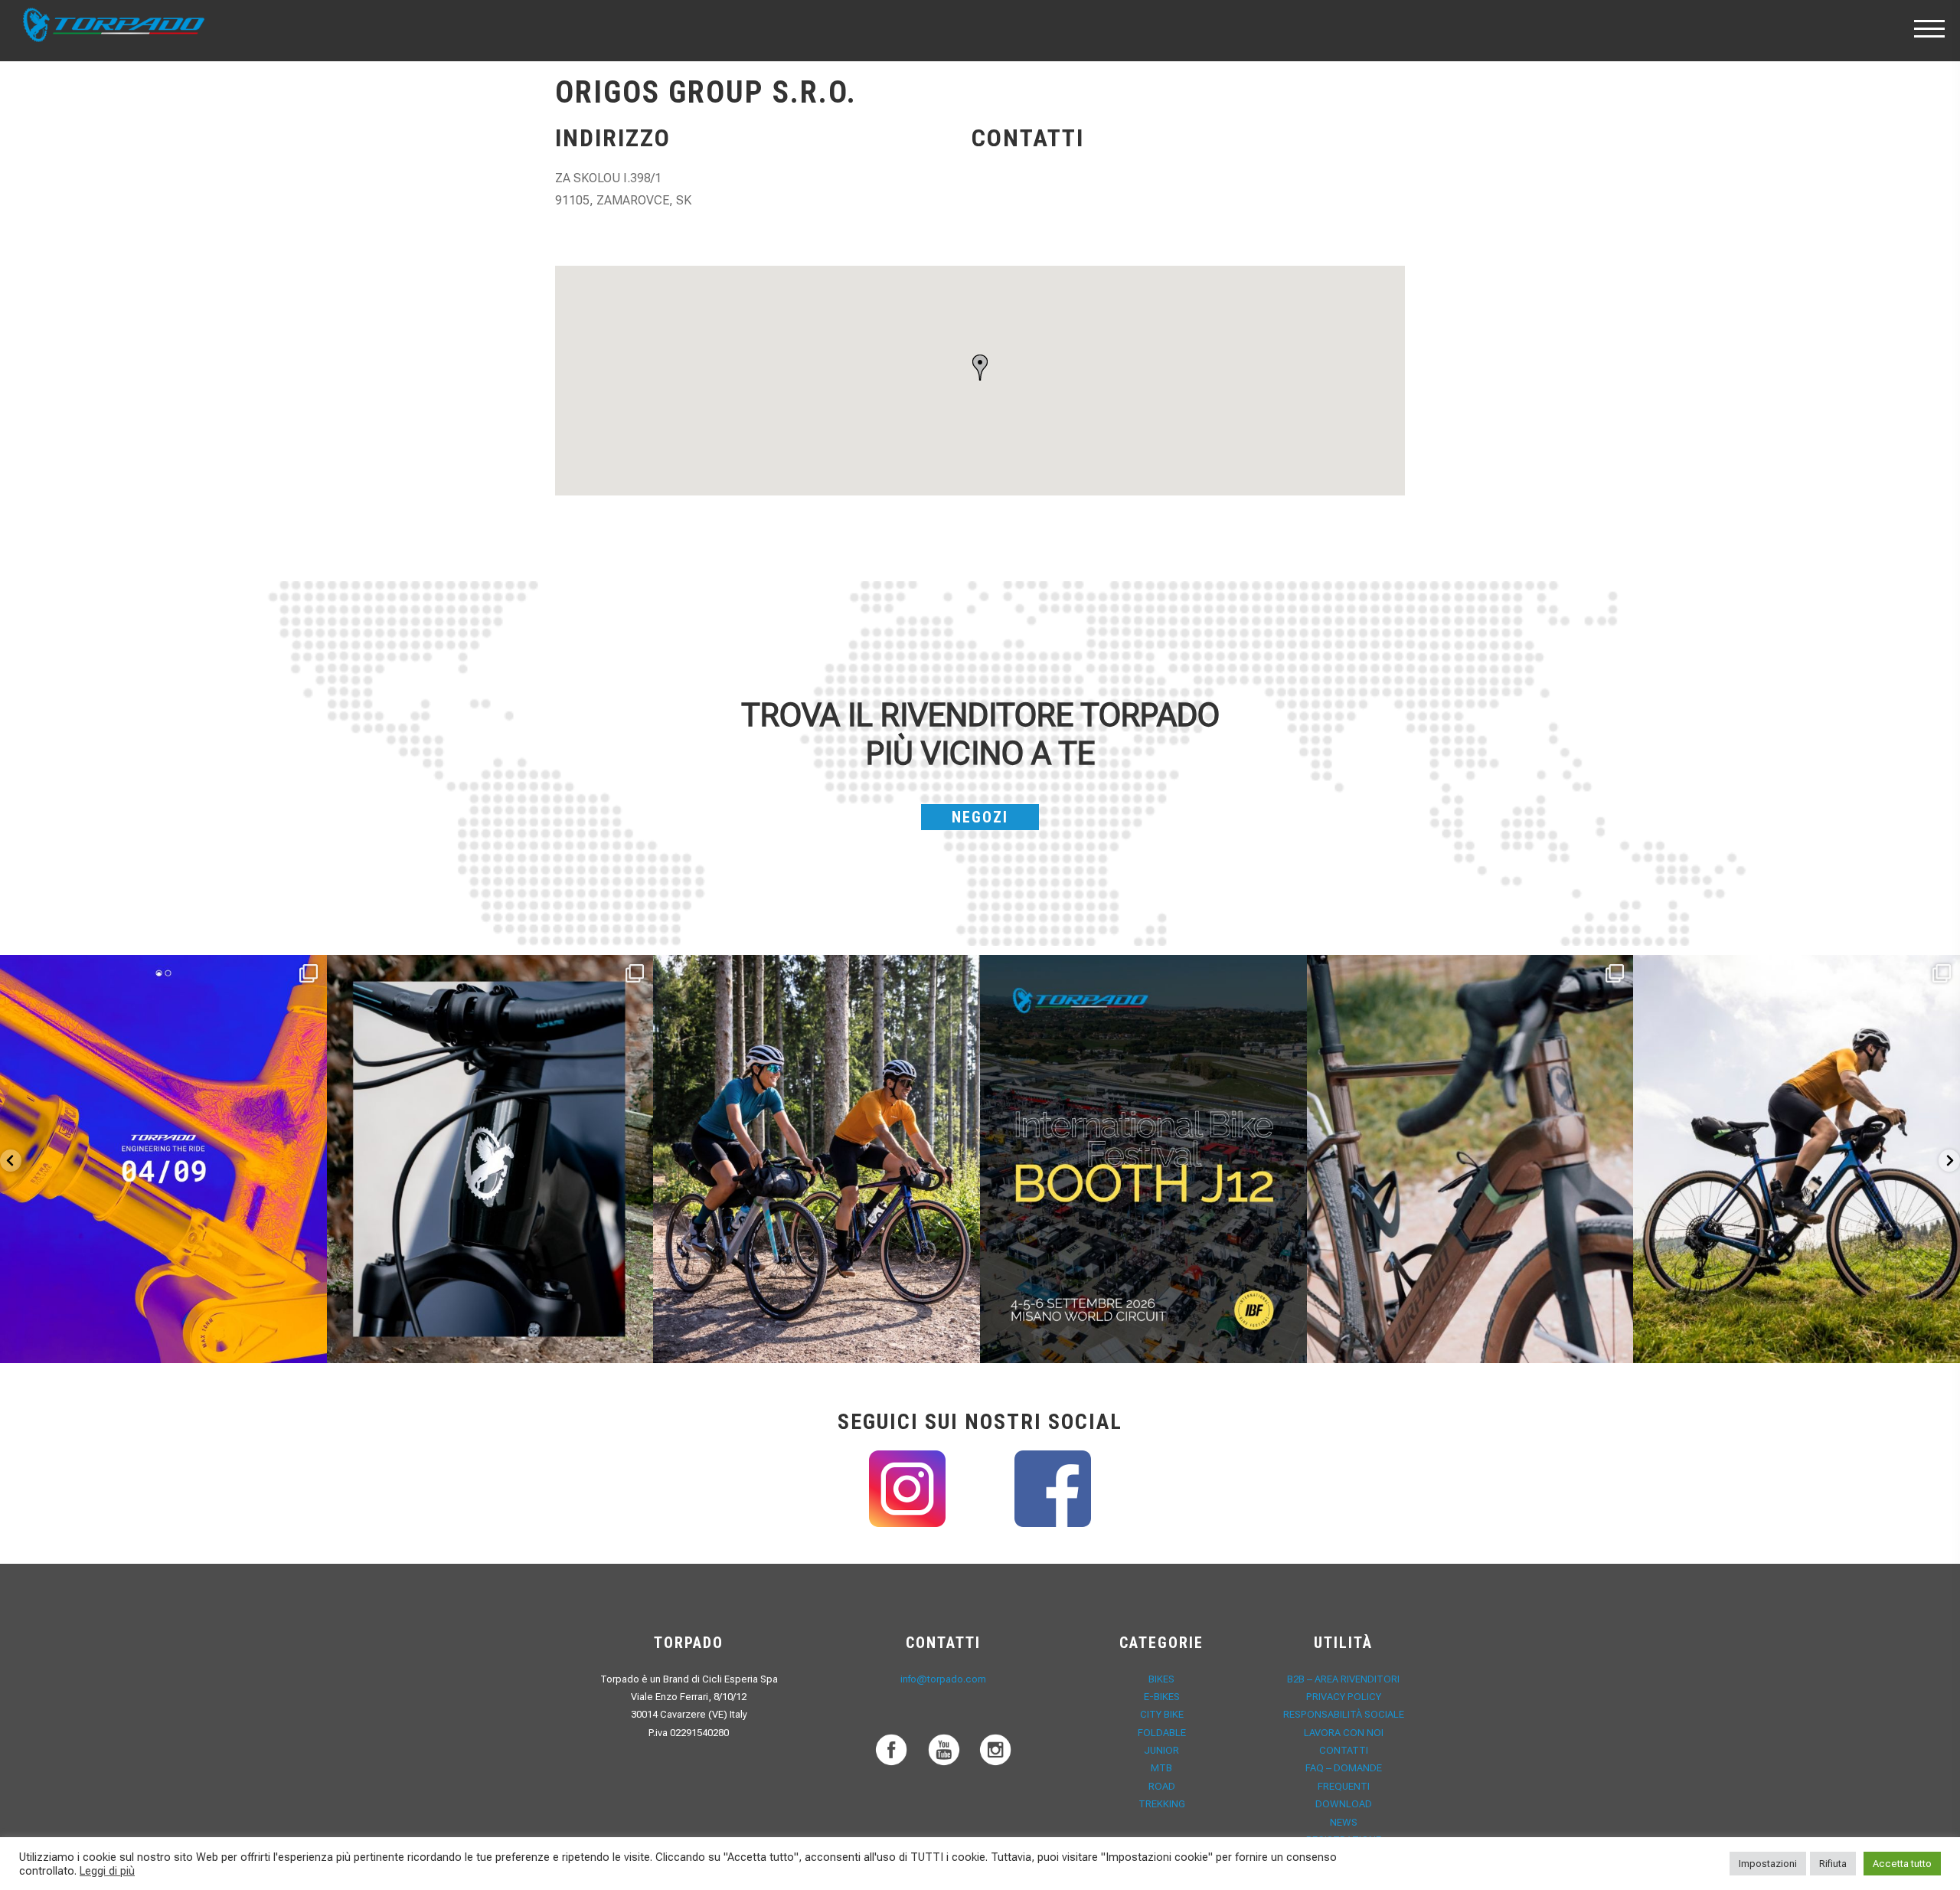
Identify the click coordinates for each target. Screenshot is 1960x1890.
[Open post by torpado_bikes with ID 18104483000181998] (1470, 1159)
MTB (1161, 1768)
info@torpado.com (943, 1679)
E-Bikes (1162, 1697)
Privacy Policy (1344, 1697)
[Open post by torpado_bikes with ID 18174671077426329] (1797, 1159)
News (1344, 1822)
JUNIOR (1161, 1750)
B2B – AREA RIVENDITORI (1343, 1679)
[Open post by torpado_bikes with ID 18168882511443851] (490, 1159)
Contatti (1344, 1750)
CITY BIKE (1162, 1714)
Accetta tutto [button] (1902, 1864)
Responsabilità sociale (1344, 1714)
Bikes (1161, 1679)
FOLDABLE (1162, 1733)
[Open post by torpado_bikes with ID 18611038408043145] (1143, 1159)
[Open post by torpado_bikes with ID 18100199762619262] (163, 1159)
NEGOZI (980, 817)
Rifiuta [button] (1833, 1864)
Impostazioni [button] (1768, 1864)
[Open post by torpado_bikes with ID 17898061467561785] (817, 1159)
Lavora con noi (1344, 1733)
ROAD (1162, 1786)
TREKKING (1162, 1804)
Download (1344, 1804)
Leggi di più (107, 1871)
